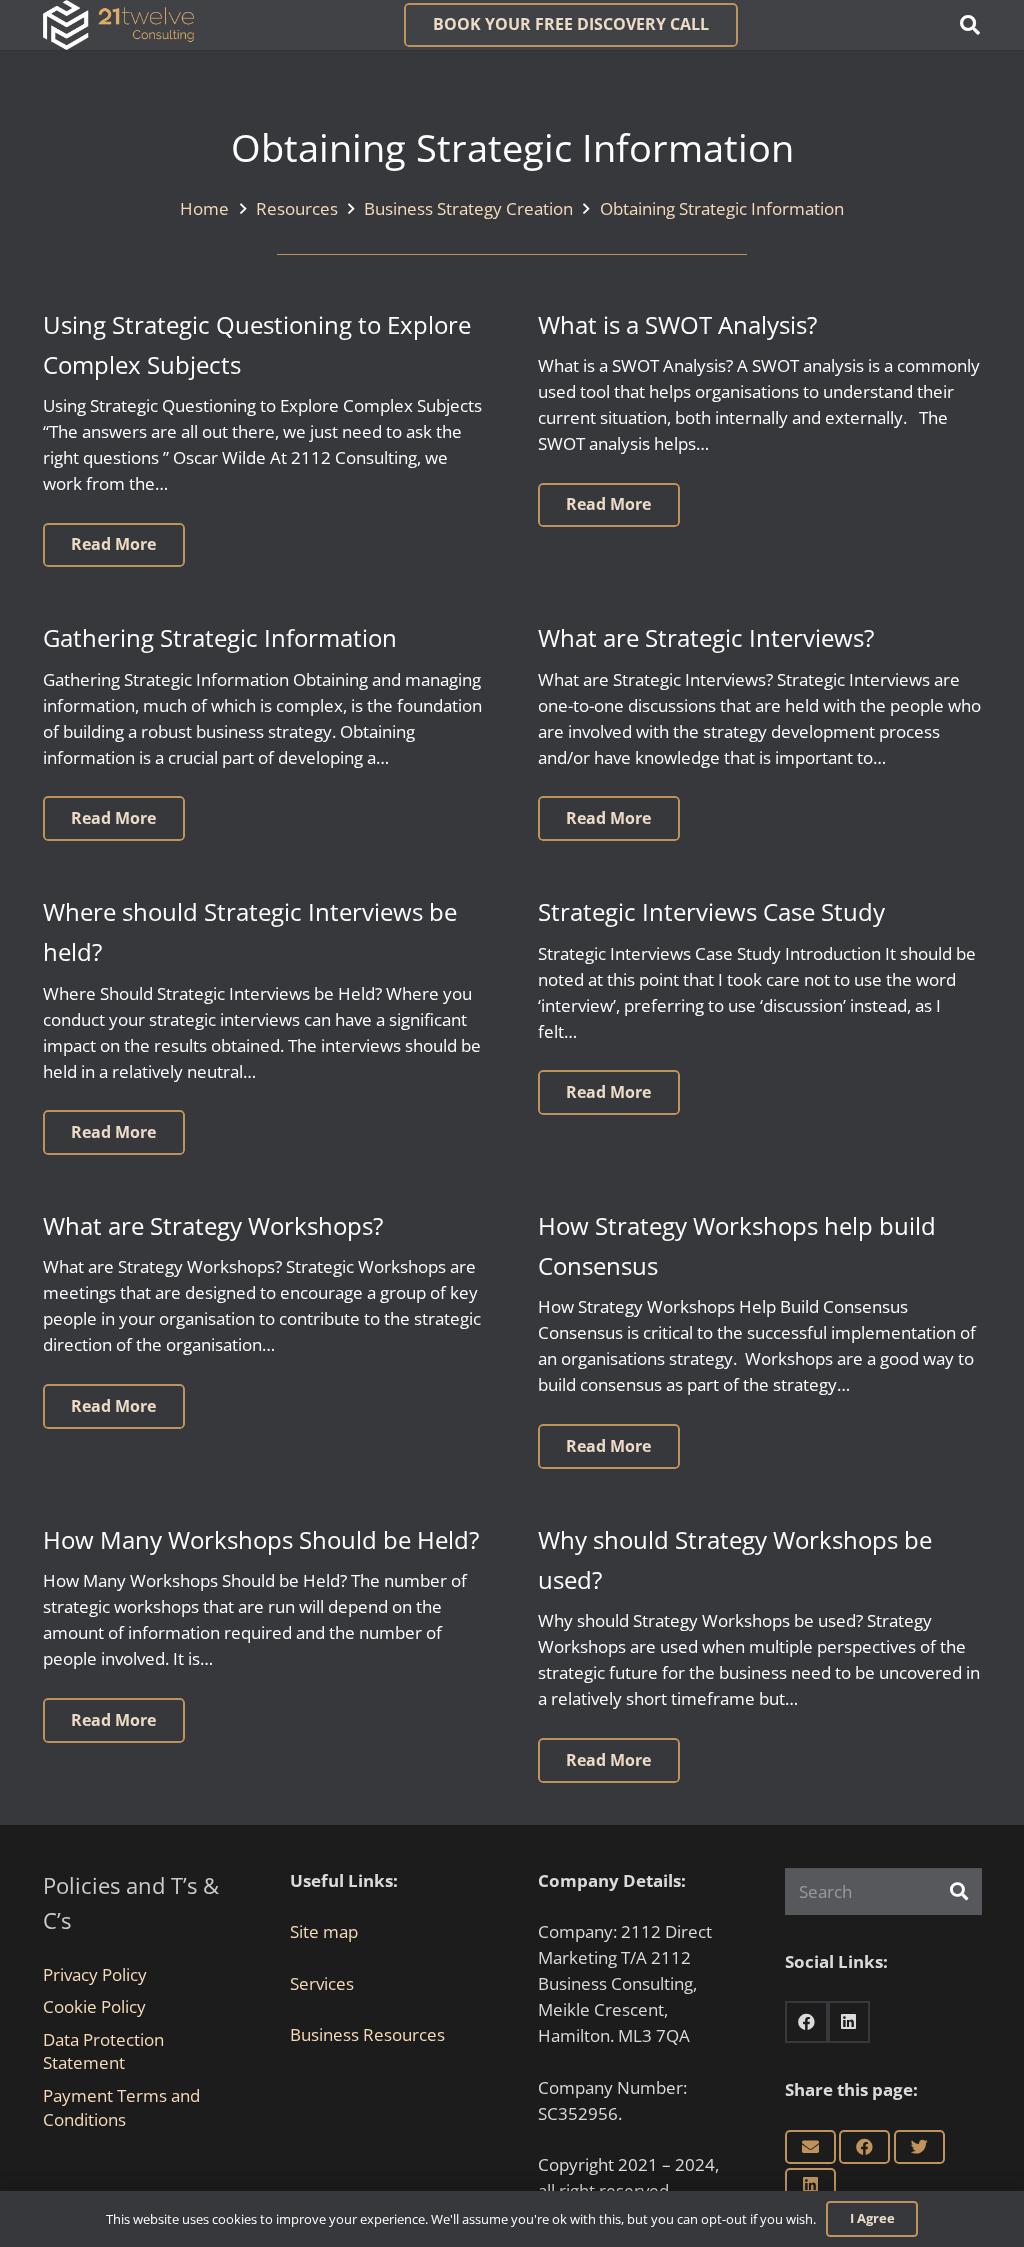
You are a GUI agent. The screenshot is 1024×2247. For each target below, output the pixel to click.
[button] (970, 25)
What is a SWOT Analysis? (677, 325)
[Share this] (864, 2147)
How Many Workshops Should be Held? (261, 1540)
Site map (324, 1931)
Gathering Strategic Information (220, 638)
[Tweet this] (919, 2147)
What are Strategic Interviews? (706, 638)
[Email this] (810, 2147)
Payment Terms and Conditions (121, 2107)
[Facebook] (806, 2022)
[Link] (118, 25)
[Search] (959, 1891)
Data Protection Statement (103, 2051)
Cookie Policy (94, 2006)
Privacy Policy (95, 1974)
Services (322, 1983)
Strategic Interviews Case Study (711, 912)
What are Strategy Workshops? (213, 1226)
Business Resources (367, 2034)
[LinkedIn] (849, 2022)
